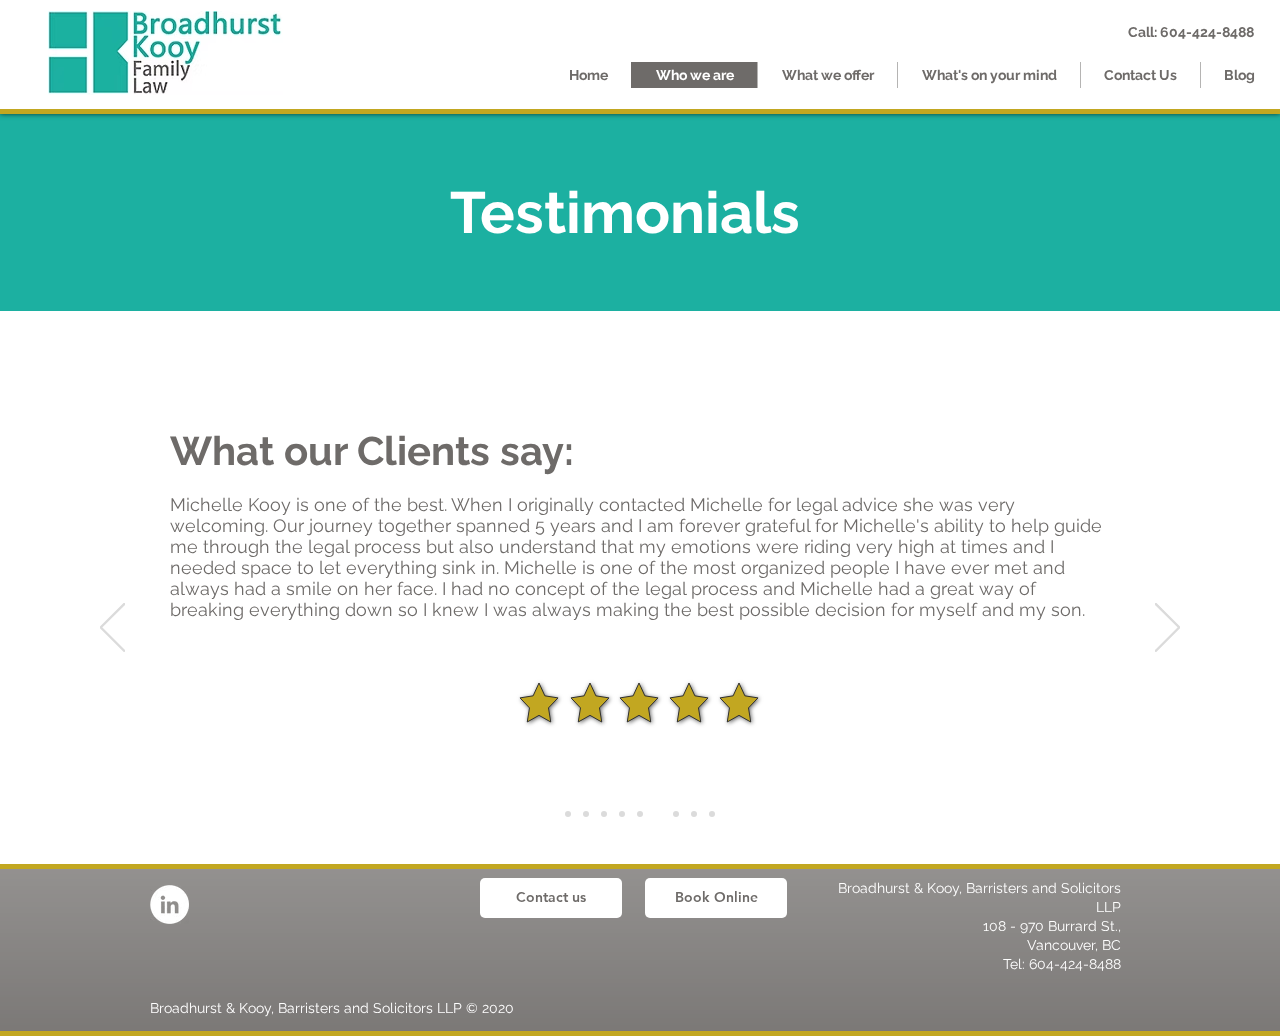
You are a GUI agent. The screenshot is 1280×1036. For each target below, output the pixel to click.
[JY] (676, 814)
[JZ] (712, 814)
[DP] (586, 814)
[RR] (568, 814)
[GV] (640, 814)
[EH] (604, 814)
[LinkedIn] (169, 904)
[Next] (1167, 629)
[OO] (622, 814)
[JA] (694, 814)
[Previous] (112, 629)
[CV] (658, 814)
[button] (827, 75)
